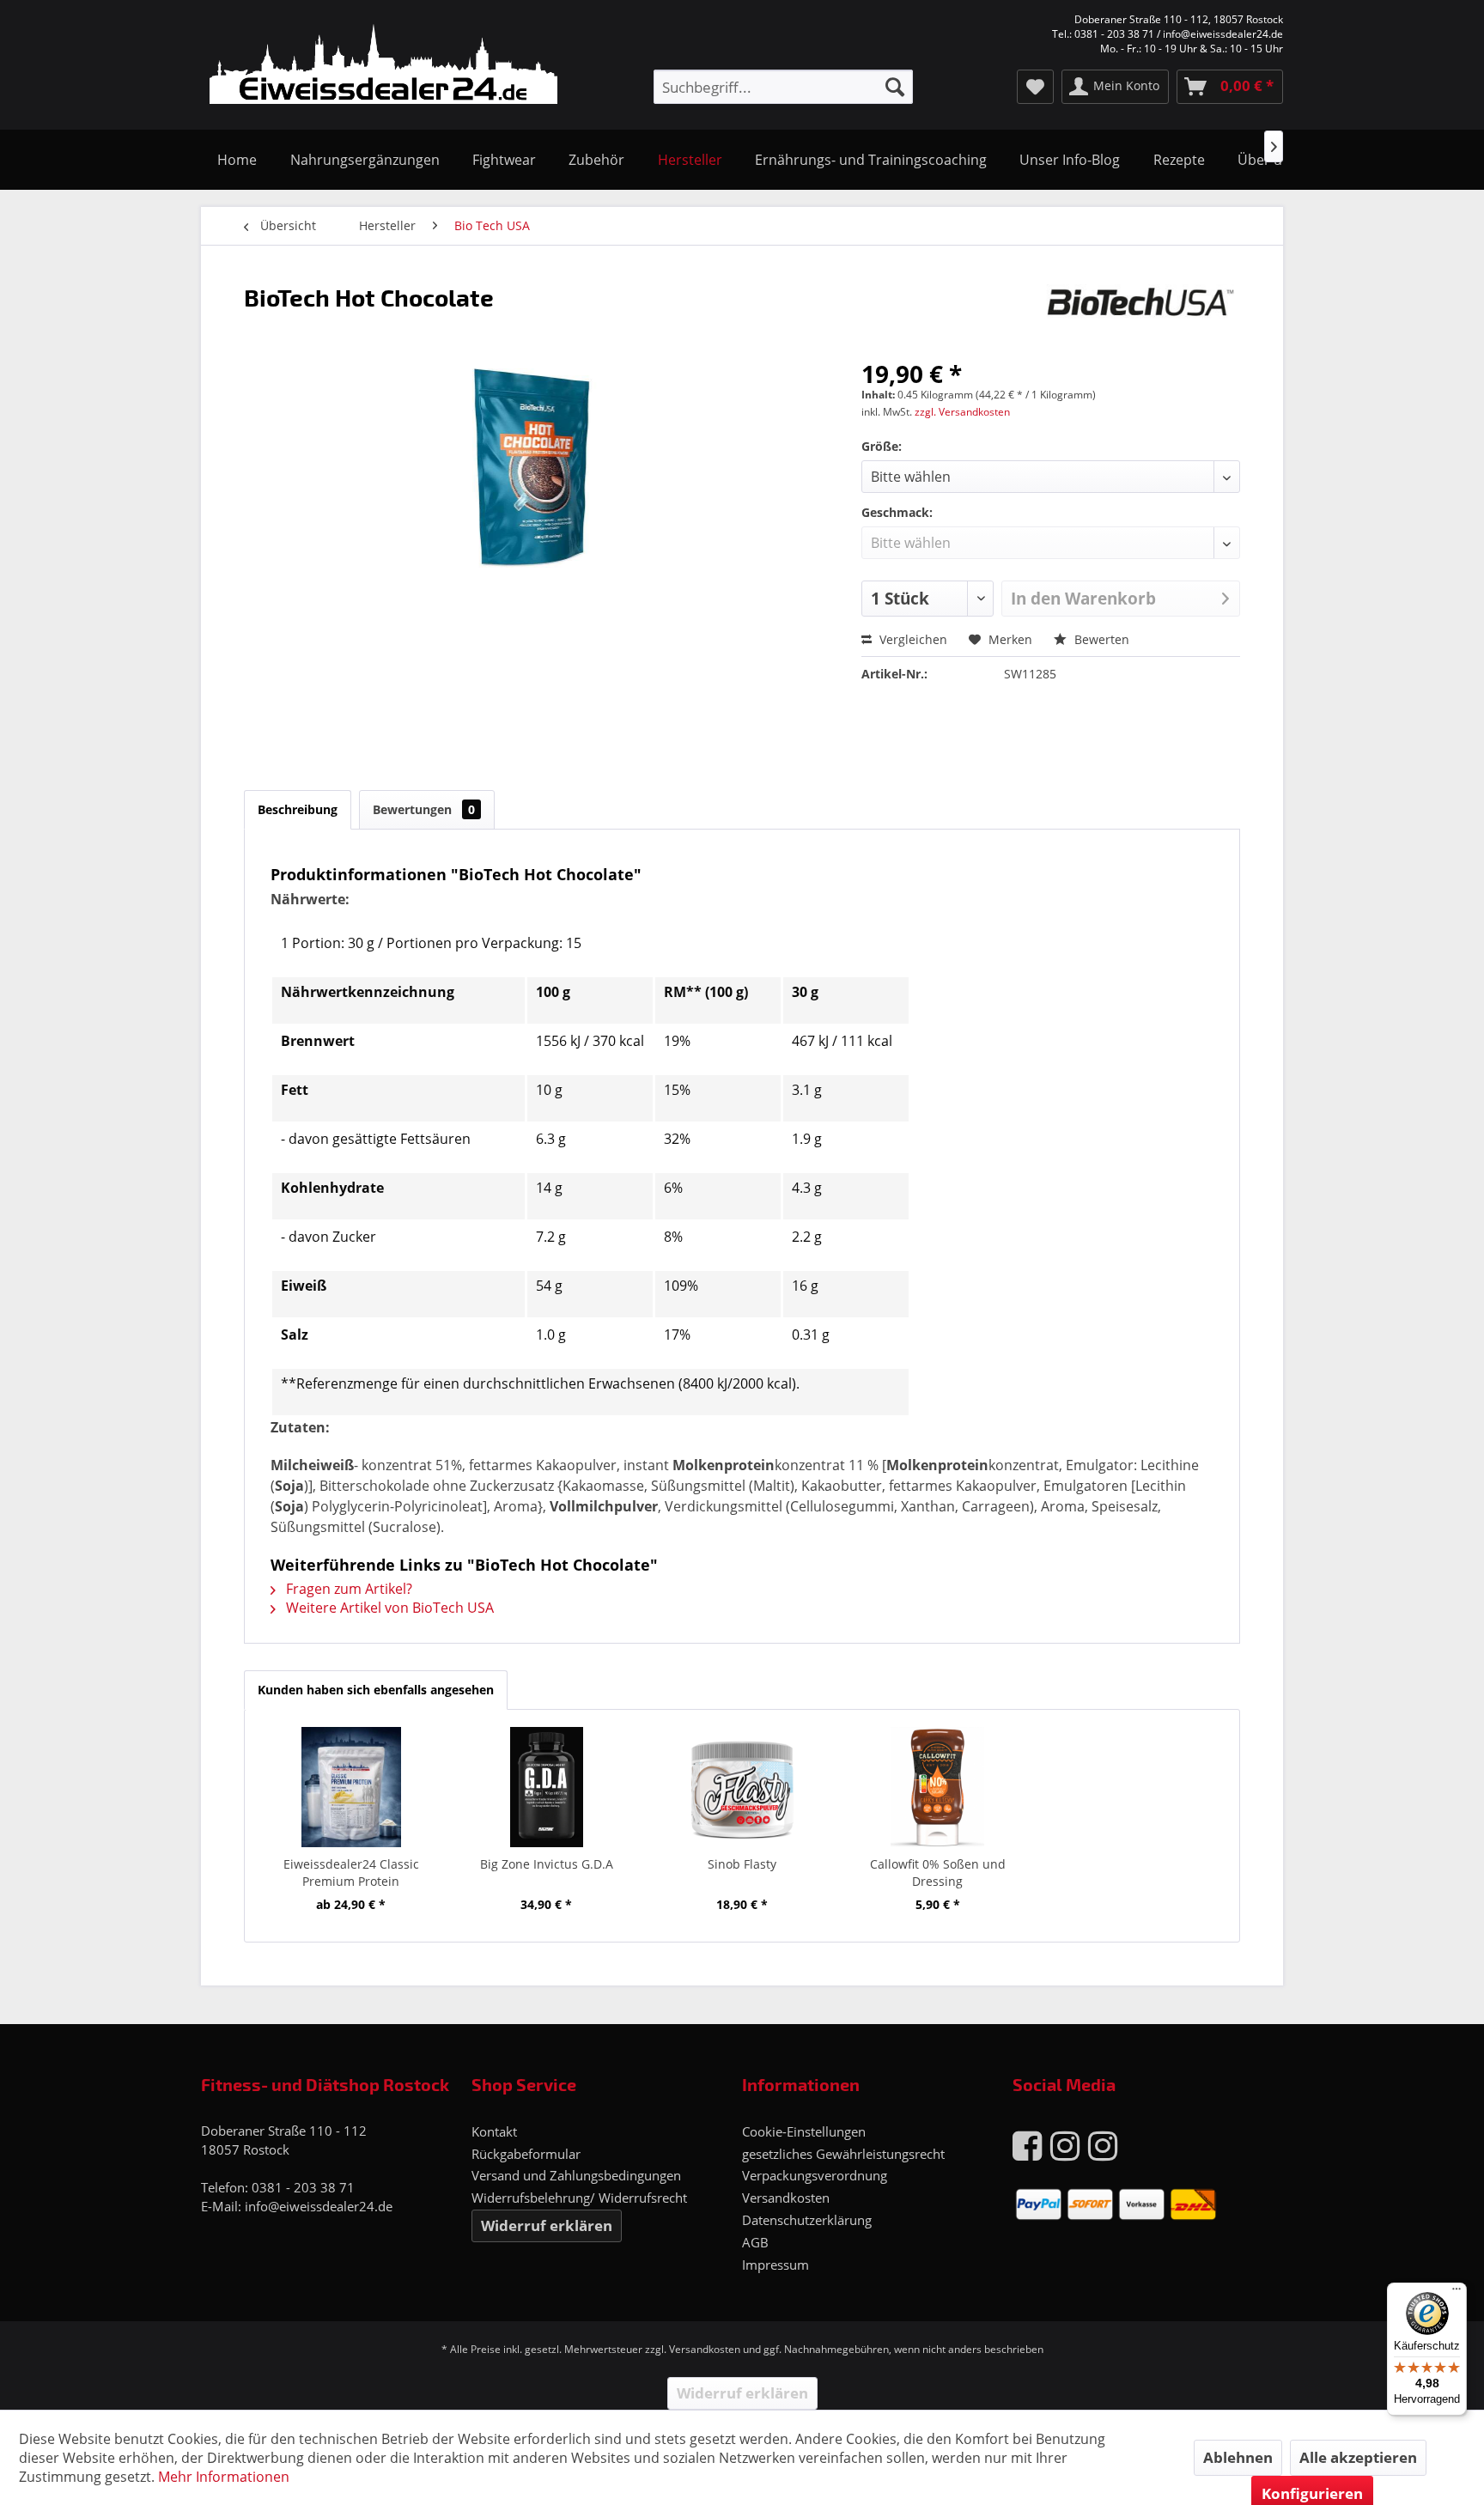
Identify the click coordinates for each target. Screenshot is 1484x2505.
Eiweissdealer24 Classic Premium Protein (351, 1873)
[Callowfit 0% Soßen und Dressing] (938, 1787)
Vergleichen (912, 639)
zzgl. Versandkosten (962, 412)
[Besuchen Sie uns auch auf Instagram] (1065, 2145)
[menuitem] (783, 87)
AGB (755, 2242)
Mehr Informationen (224, 2477)
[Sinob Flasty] (742, 1787)
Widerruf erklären (547, 2225)
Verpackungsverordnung (815, 2175)
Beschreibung (298, 809)
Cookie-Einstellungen (804, 2131)
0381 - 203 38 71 (303, 2187)
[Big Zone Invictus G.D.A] (547, 1787)
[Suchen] (895, 87)
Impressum (775, 2265)
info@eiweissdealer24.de (319, 2206)
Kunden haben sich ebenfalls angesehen (376, 1690)
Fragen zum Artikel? (347, 1589)
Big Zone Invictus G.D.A (547, 1864)
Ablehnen (1238, 2457)
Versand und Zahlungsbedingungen (576, 2175)
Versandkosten (786, 2198)
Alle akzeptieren (1358, 2457)
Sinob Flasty (742, 1864)
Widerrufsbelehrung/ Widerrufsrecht (579, 2198)
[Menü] (1457, 2293)
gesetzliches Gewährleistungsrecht (843, 2154)
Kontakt (494, 2131)
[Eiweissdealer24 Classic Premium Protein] (351, 1787)
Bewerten (1100, 639)
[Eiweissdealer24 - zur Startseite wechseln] (383, 67)
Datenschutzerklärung (807, 2220)
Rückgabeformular (526, 2154)
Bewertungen (424, 809)
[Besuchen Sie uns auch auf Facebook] (1027, 2145)
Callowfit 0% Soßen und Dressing (938, 1873)
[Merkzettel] (1035, 87)
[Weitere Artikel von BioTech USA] (1140, 314)
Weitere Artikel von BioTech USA (388, 1608)
